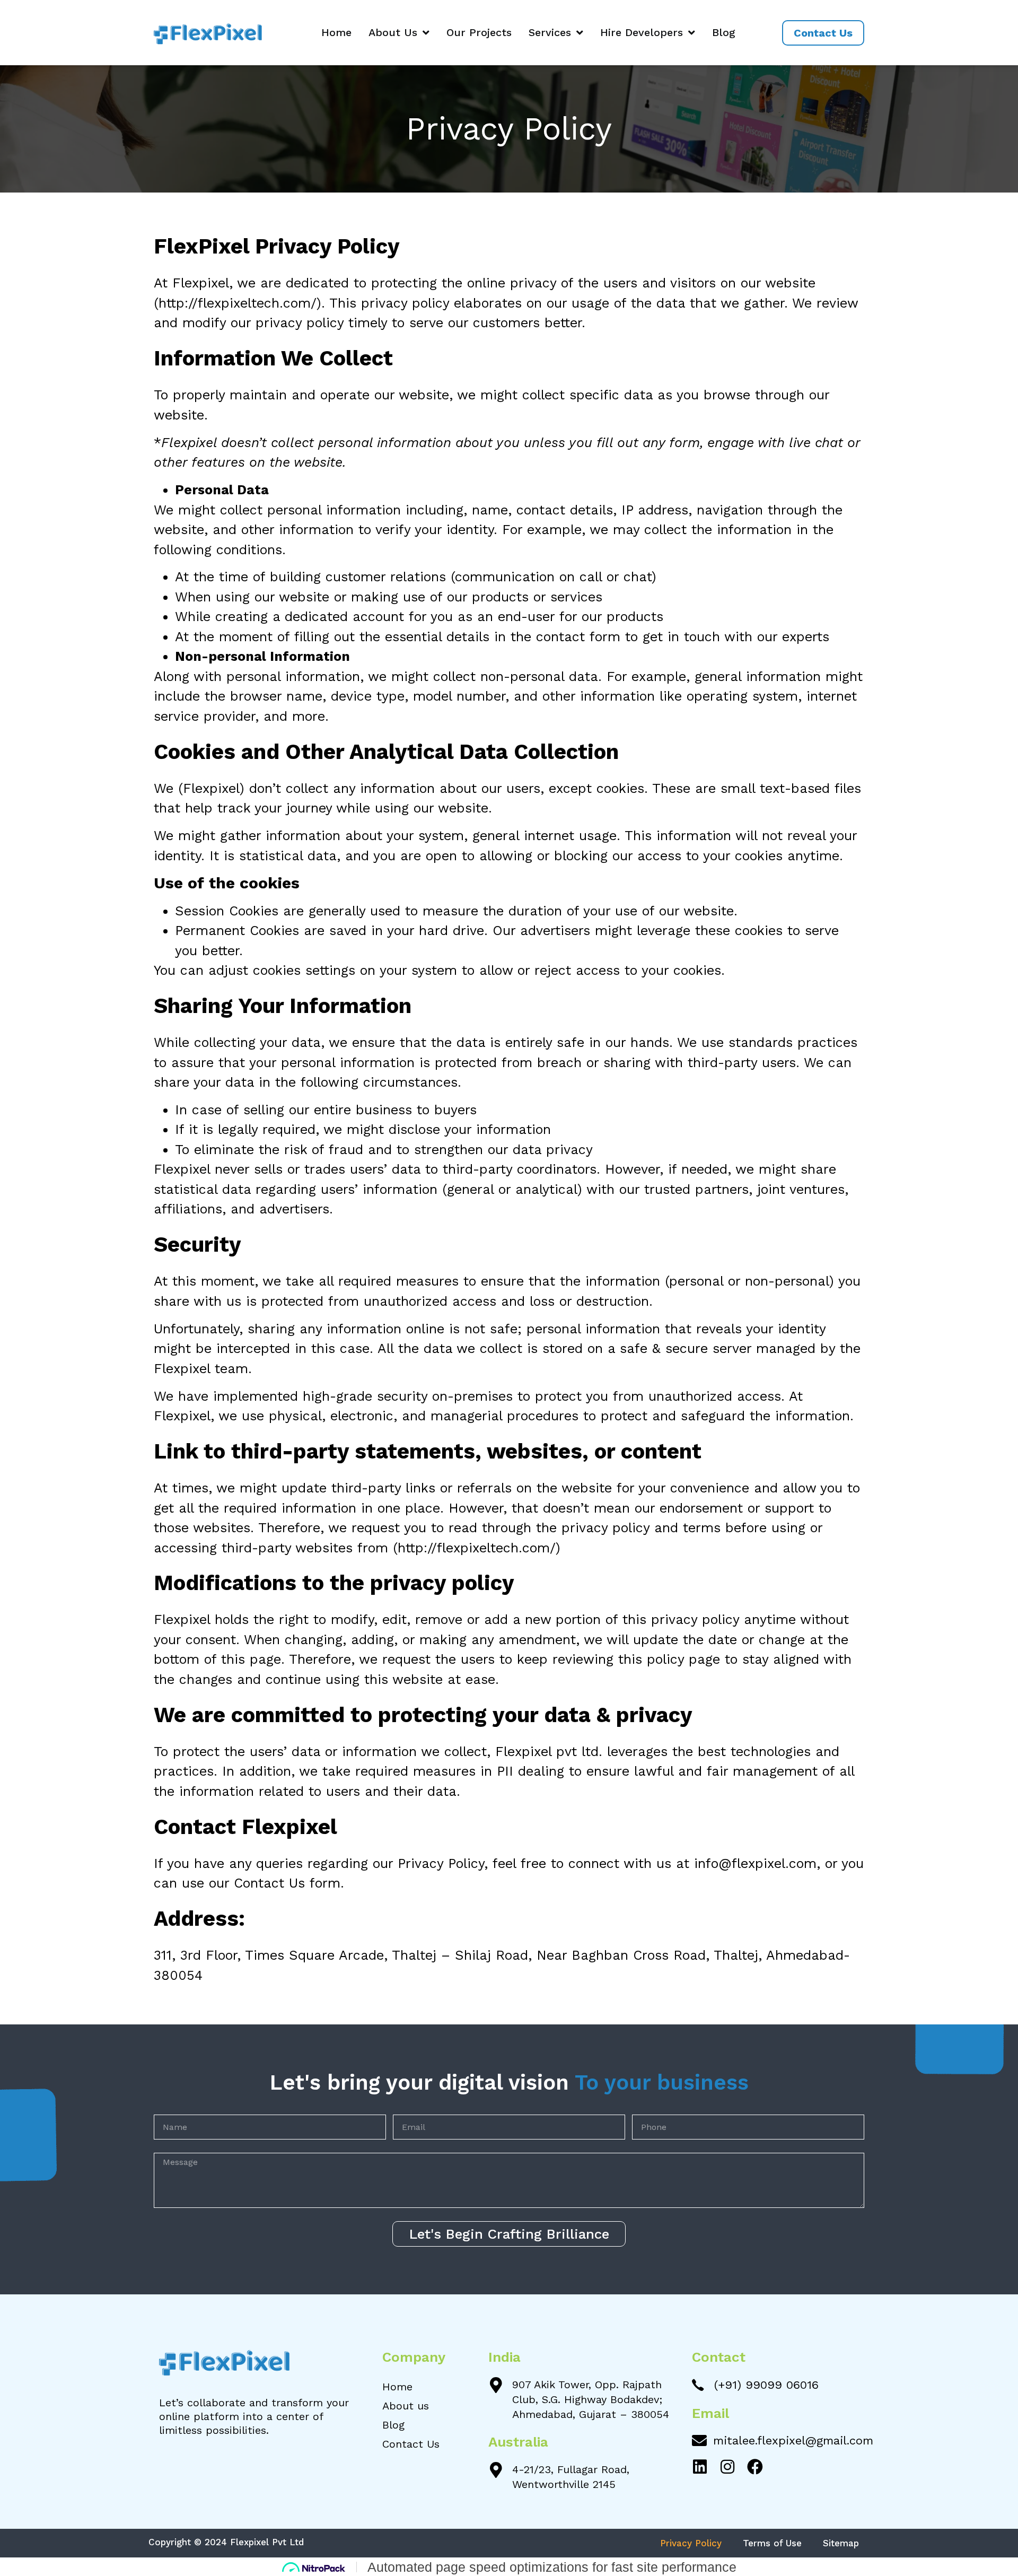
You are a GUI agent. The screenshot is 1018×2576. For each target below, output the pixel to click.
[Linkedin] (700, 2467)
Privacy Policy (691, 2543)
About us (406, 2406)
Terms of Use (772, 2543)
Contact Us (411, 2444)
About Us (393, 32)
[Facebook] (755, 2467)
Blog (724, 32)
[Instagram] (727, 2467)
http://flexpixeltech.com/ (238, 303)
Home (336, 32)
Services (550, 32)
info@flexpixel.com (755, 1863)
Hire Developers (642, 32)
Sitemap (841, 2543)
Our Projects (479, 32)
